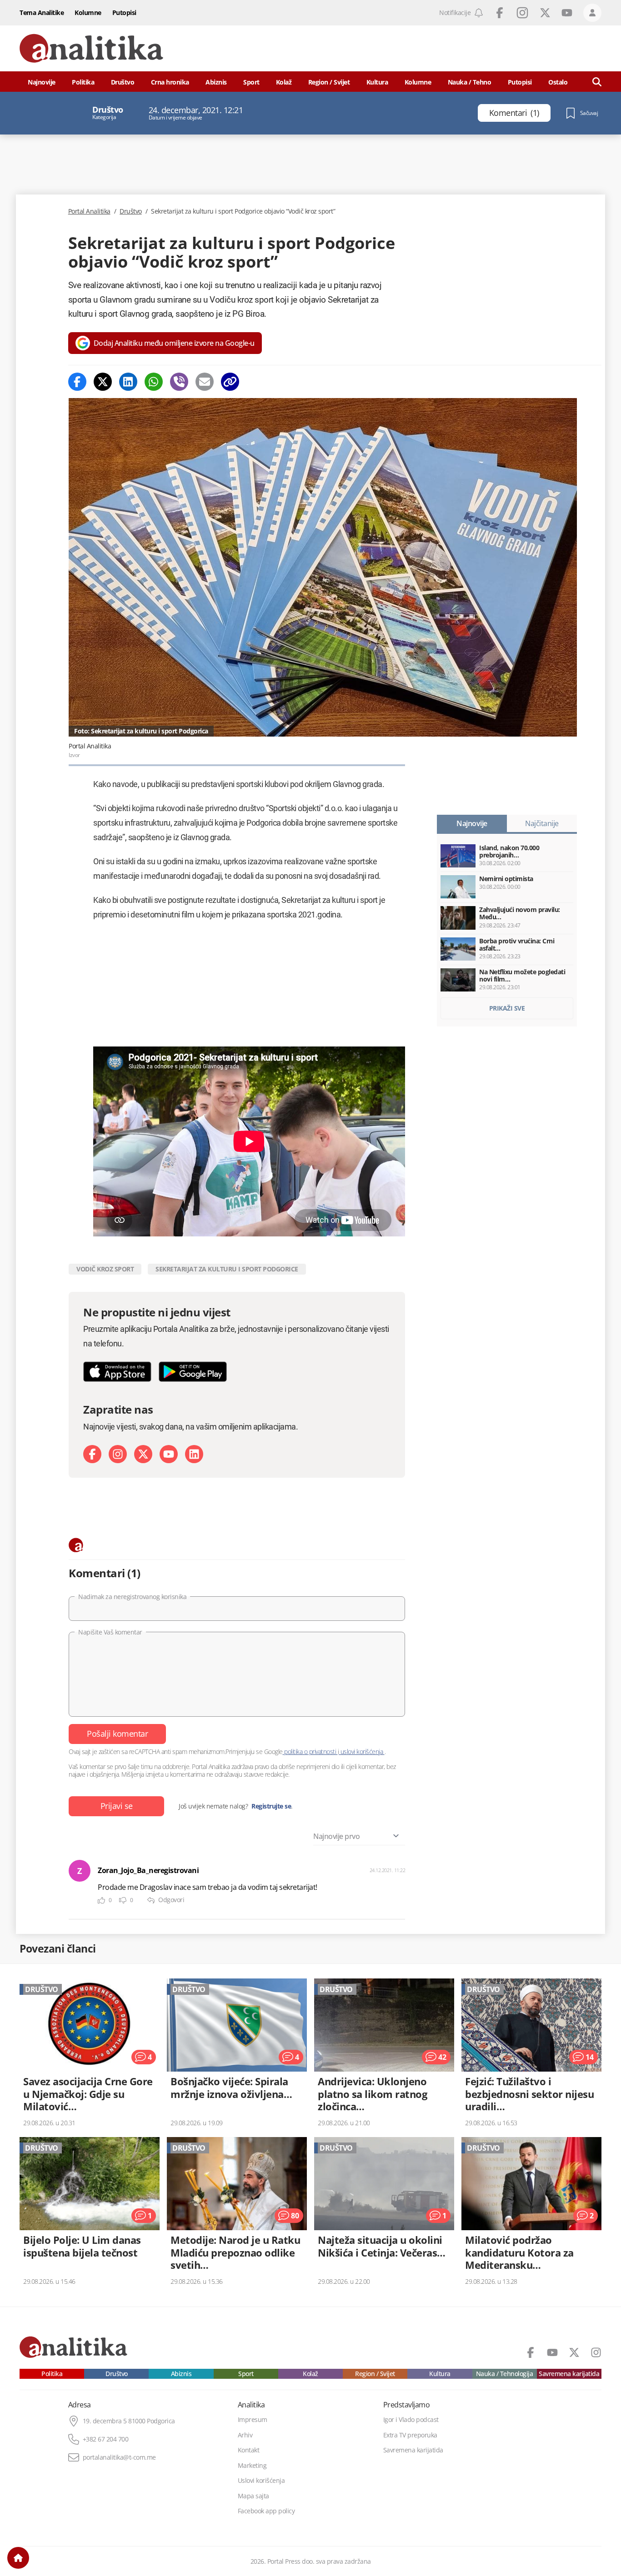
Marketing (252, 2466)
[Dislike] (123, 1901)
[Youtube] (169, 1454)
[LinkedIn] (194, 1454)
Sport (251, 82)
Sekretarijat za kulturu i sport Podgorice (227, 1269)
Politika (83, 82)
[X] (143, 1454)
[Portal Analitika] (91, 48)
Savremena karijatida (569, 2374)
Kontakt (249, 2450)
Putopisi (124, 12)
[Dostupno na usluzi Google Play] (193, 1372)
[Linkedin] (128, 382)
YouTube (567, 13)
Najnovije (42, 82)
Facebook (500, 13)
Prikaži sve (507, 1008)
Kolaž (284, 82)
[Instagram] (118, 1454)
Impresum (253, 2420)
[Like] (101, 1901)
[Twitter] (103, 382)
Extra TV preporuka (410, 2435)
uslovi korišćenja (362, 1751)
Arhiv (245, 2435)
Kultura (377, 82)
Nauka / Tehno (470, 82)
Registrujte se (271, 1806)
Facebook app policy (266, 2511)
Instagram (522, 13)
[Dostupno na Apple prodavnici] (117, 1372)
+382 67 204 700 (106, 2439)
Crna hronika (170, 82)
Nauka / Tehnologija (505, 2374)
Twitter (545, 13)
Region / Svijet (329, 82)
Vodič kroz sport (105, 1269)
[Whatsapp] (154, 382)
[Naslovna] (18, 2558)
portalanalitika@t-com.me (119, 2457)
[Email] (205, 382)
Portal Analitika (89, 211)
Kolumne (88, 12)
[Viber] (179, 382)
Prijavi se (117, 1806)
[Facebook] (77, 382)
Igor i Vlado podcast (411, 2420)
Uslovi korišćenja (261, 2481)
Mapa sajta (253, 2496)
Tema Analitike (42, 12)
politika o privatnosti (310, 1751)
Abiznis (216, 82)
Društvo (123, 82)
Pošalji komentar (117, 1734)
